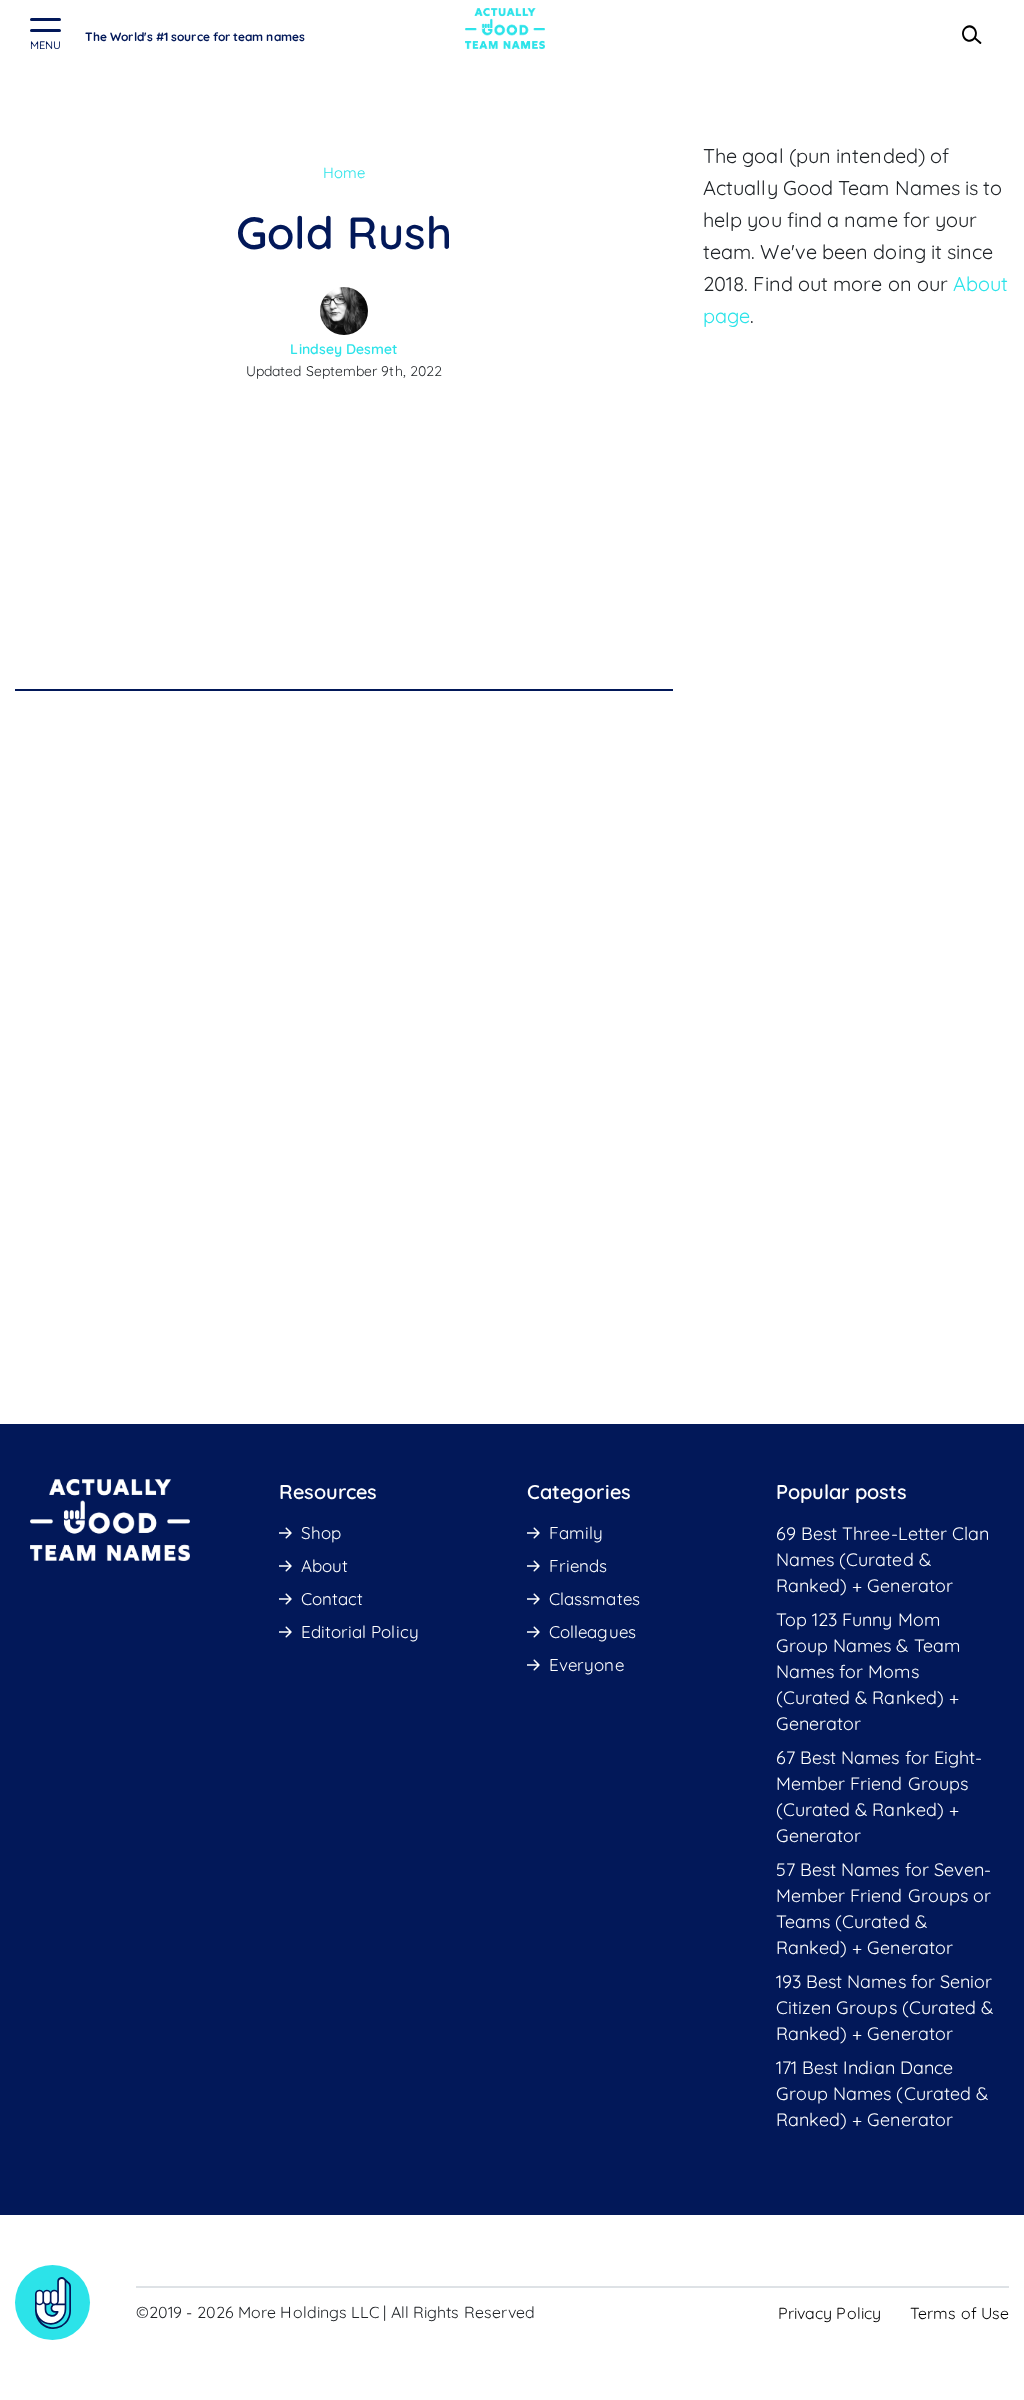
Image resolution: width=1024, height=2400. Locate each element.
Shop (321, 1532)
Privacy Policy (829, 2313)
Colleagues (592, 1631)
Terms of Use (959, 2313)
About (324, 1565)
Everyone (586, 1664)
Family (576, 1532)
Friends (578, 1565)
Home (344, 172)
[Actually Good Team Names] (505, 28)
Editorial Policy (360, 1631)
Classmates (594, 1598)
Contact (332, 1598)
